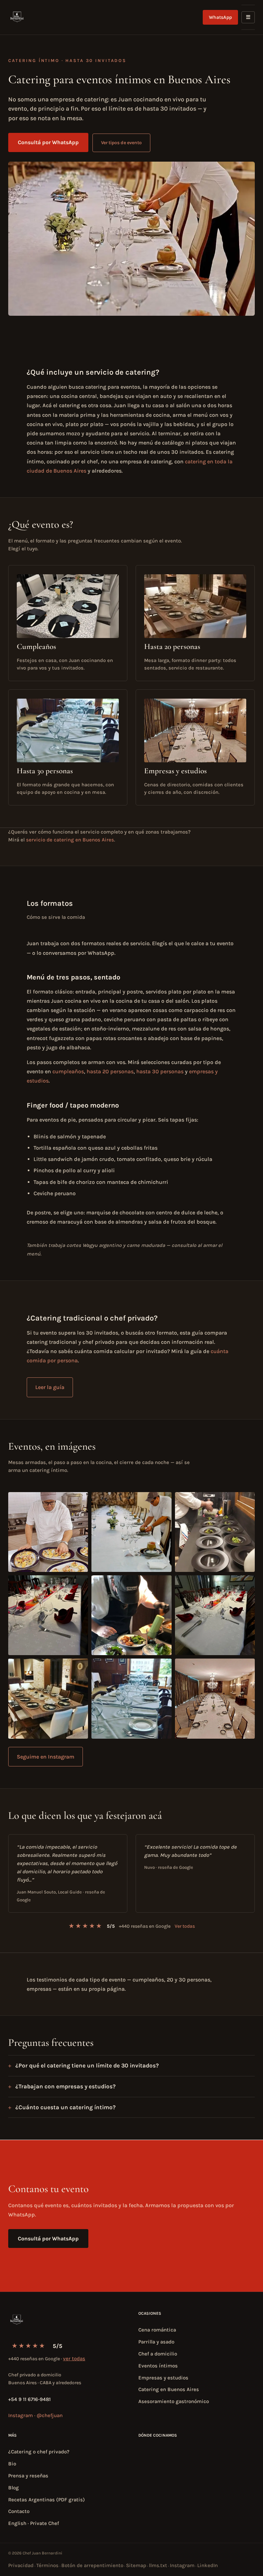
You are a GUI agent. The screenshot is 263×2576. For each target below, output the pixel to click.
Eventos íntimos (158, 2366)
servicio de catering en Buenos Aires (70, 840)
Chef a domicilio (158, 2354)
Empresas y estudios (163, 2378)
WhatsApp (220, 17)
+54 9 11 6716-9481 (29, 2399)
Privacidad (21, 2565)
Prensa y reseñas (28, 2476)
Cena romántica (157, 2330)
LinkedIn (208, 2565)
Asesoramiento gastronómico (174, 2401)
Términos (47, 2565)
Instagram (182, 2565)
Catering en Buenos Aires (169, 2389)
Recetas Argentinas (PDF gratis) (47, 2500)
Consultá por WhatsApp (48, 142)
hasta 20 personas (110, 1071)
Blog (14, 2488)
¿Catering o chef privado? (39, 2452)
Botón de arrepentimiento (92, 2565)
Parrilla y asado (156, 2342)
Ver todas (185, 1926)
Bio (12, 2464)
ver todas (74, 2359)
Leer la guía (50, 1387)
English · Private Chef (34, 2523)
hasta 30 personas (160, 1071)
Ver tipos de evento (121, 143)
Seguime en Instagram (46, 1757)
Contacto (19, 2511)
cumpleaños (68, 1071)
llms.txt (158, 2565)
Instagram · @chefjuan (35, 2415)
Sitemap (136, 2565)
